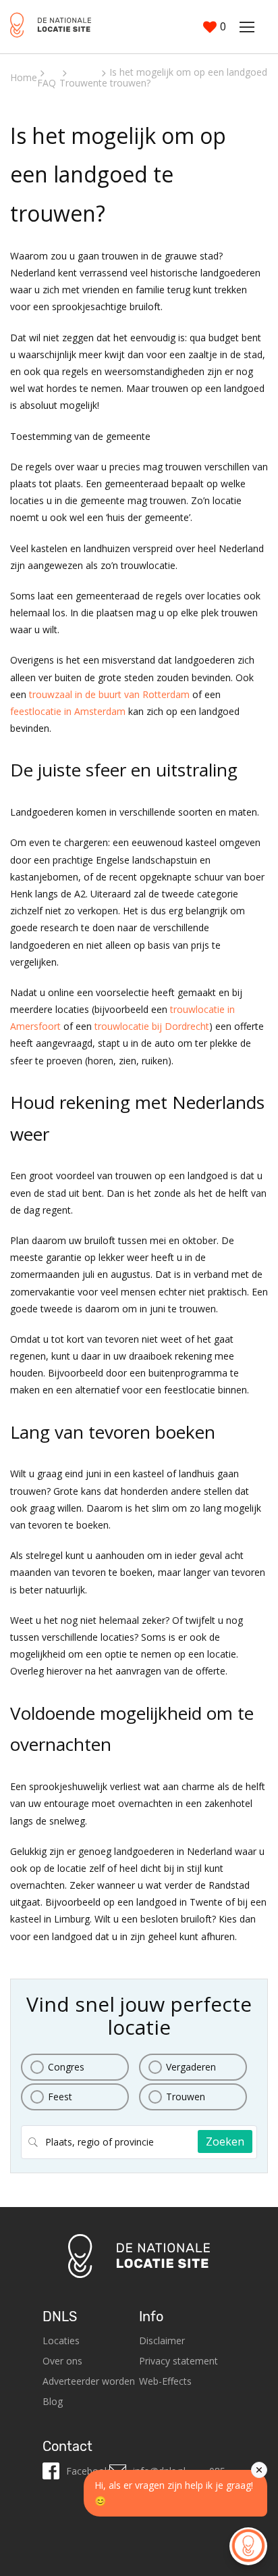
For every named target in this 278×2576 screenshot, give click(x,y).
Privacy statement (178, 2361)
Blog (53, 2401)
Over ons (62, 2361)
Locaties (61, 2340)
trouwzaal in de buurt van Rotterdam (109, 694)
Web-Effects (165, 2381)
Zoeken (225, 2141)
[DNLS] (51, 27)
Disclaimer (162, 2340)
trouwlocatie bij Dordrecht (152, 1026)
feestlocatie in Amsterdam (68, 711)
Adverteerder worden (89, 2381)
